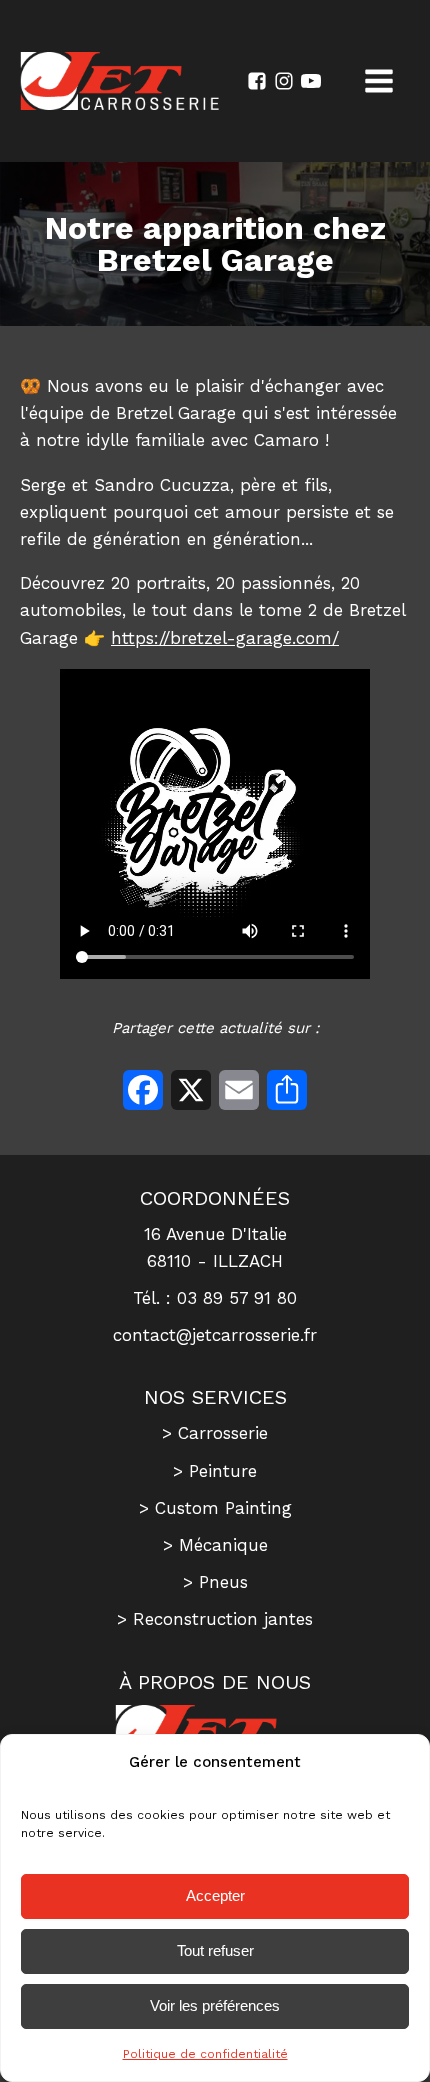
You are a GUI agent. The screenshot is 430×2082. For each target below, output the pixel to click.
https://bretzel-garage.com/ (225, 638)
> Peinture (215, 1471)
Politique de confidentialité (205, 2054)
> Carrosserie (215, 1433)
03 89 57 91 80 (237, 1298)
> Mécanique (215, 1545)
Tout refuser (215, 1950)
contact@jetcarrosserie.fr (215, 1335)
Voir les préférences (215, 2005)
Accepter (215, 1895)
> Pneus (215, 1582)
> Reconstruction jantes (215, 1619)
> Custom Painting (215, 1508)
